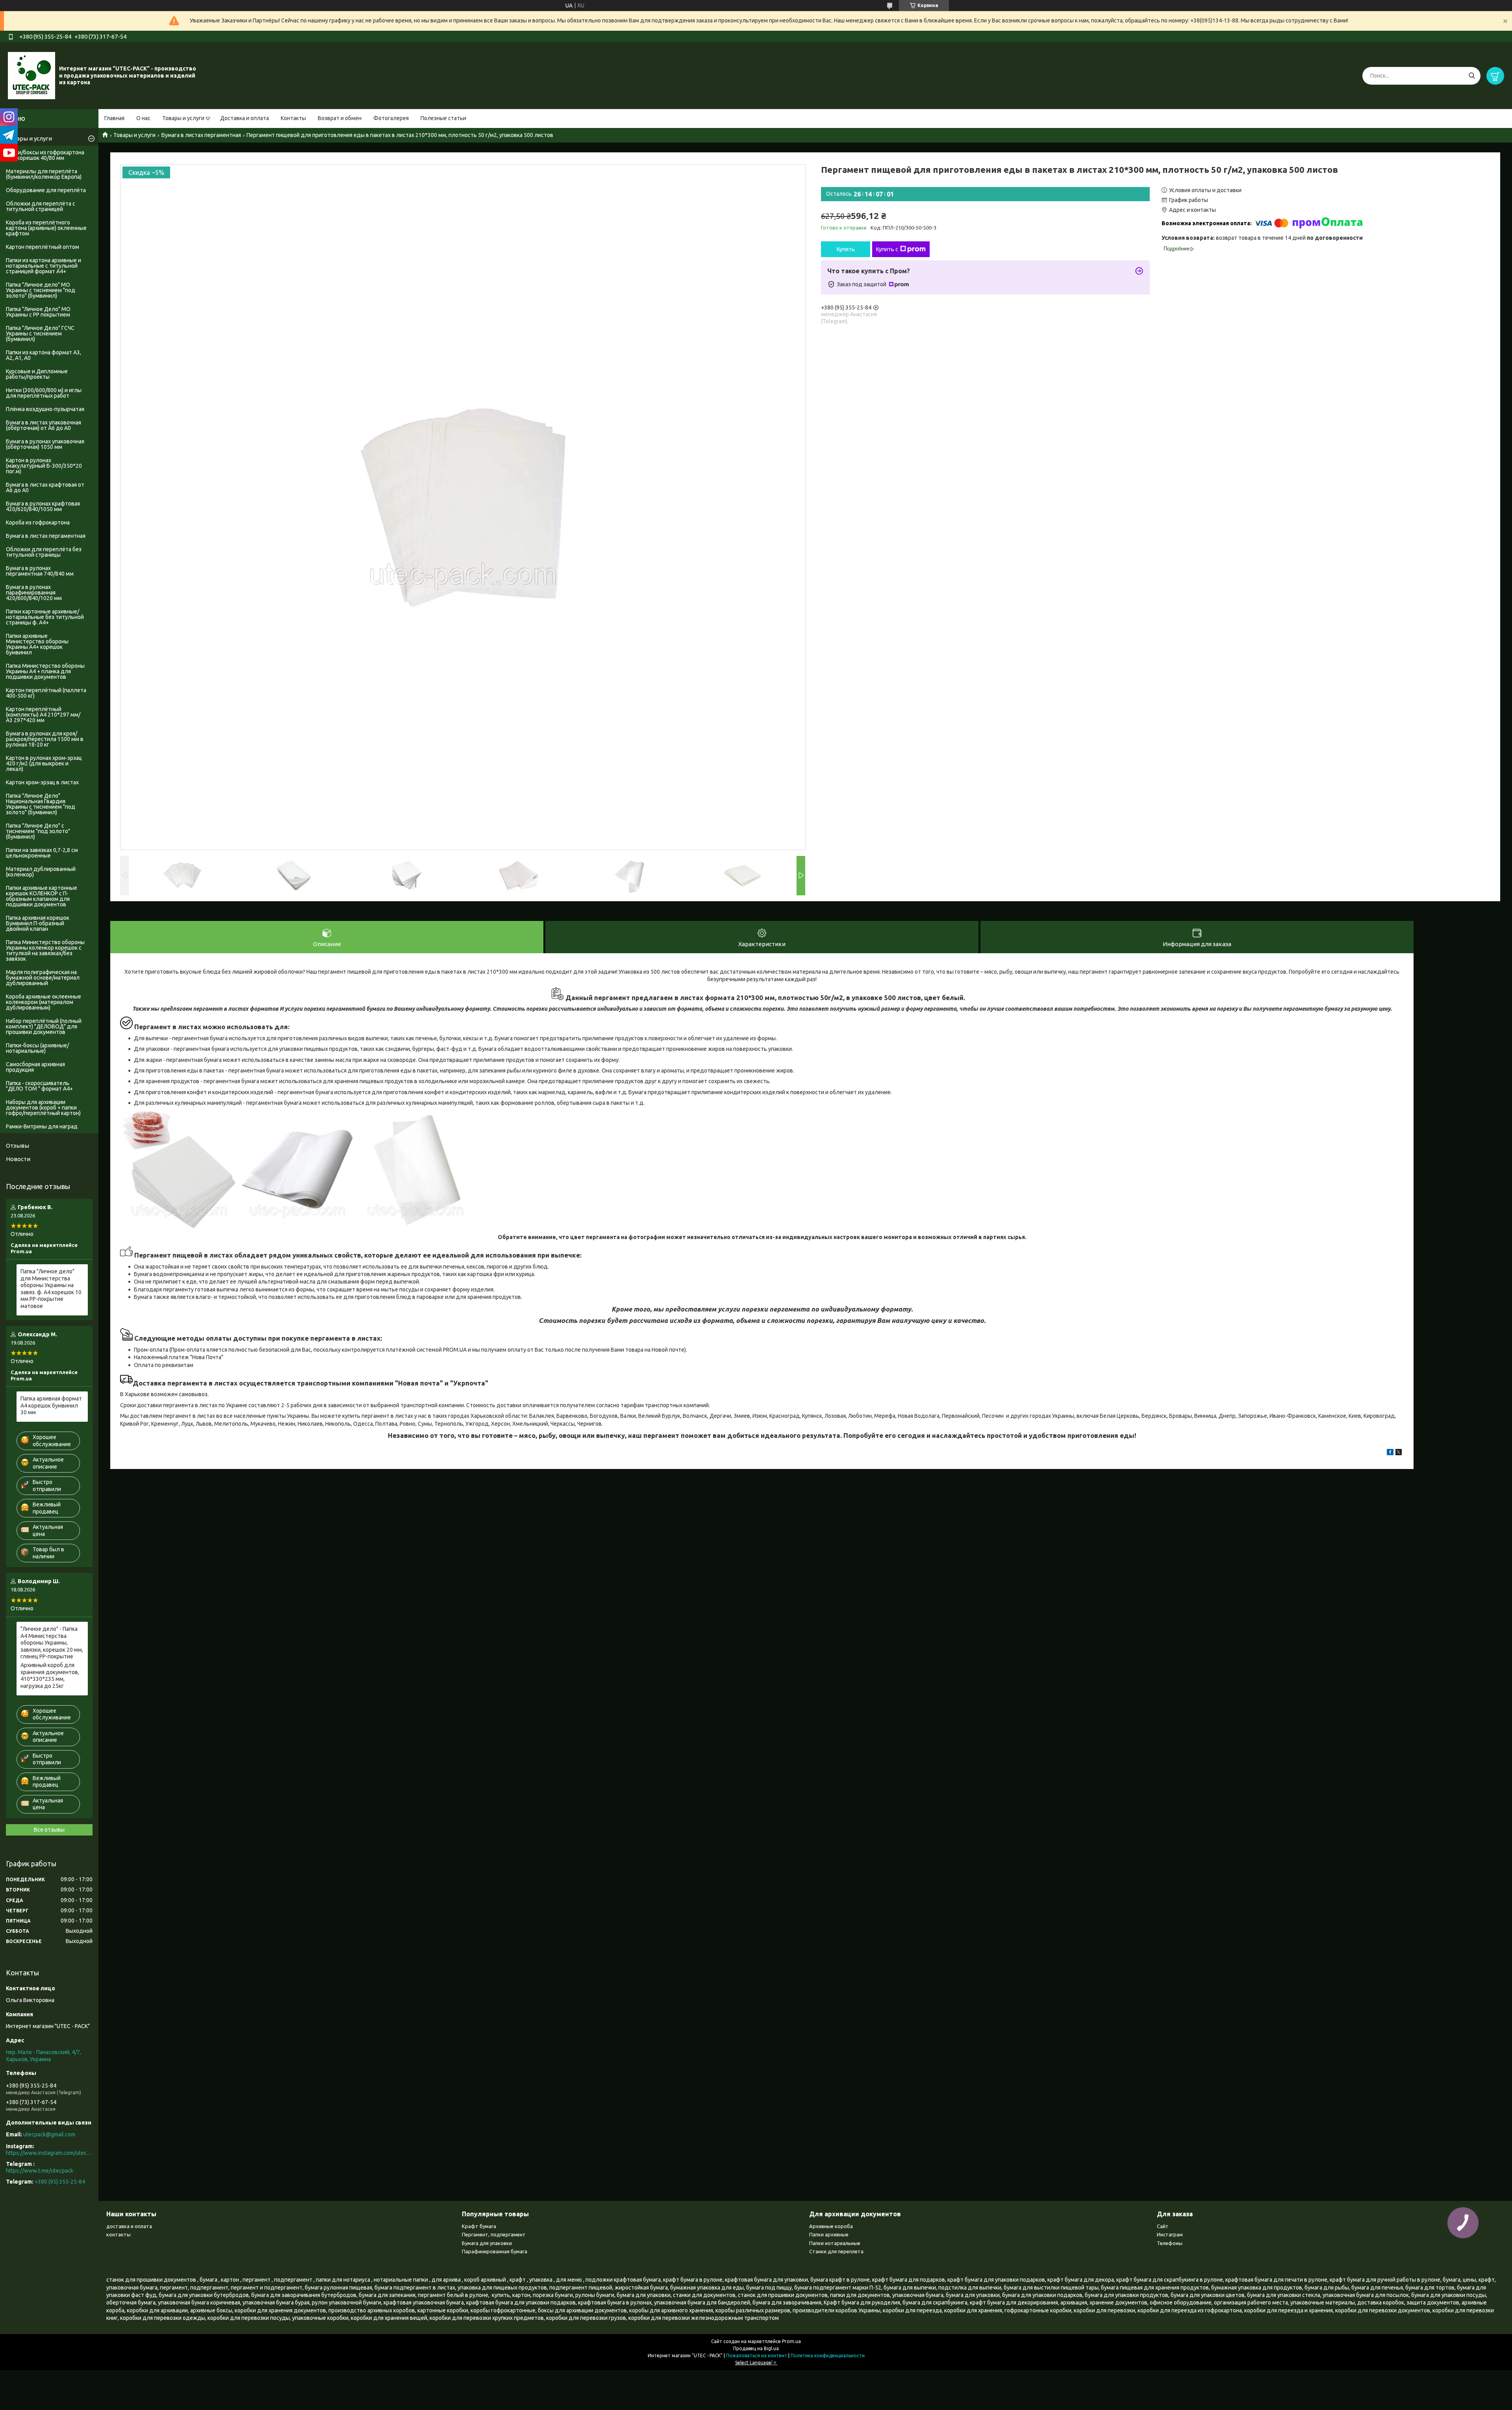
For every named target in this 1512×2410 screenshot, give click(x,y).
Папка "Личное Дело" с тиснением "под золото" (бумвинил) (38, 831)
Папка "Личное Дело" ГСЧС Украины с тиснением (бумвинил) (40, 333)
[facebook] (1390, 1453)
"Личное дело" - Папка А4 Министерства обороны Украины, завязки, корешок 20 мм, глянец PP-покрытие (52, 1643)
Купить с (887, 249)
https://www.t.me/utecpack (40, 2171)
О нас (143, 118)
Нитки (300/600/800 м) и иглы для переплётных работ (44, 393)
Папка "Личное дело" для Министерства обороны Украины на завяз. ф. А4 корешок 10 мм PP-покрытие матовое (51, 1289)
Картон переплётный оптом (43, 247)
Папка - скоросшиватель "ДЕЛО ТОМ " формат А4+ (39, 1086)
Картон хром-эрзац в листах (42, 782)
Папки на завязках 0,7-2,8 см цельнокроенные (42, 853)
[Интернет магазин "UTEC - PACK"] (31, 75)
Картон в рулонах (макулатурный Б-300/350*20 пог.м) (44, 466)
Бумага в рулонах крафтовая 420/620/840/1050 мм (43, 506)
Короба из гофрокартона (38, 522)
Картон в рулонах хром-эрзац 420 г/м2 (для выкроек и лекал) (44, 763)
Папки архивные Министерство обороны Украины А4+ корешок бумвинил (37, 644)
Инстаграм (1170, 2234)
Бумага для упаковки (487, 2243)
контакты (119, 2234)
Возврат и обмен (340, 118)
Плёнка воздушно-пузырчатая (45, 409)
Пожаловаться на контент (757, 2355)
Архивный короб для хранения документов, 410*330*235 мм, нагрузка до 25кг (50, 1676)
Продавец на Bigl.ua (756, 2348)
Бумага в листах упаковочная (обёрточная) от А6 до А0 (44, 425)
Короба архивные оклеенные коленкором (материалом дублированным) (44, 1002)
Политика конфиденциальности (828, 2355)
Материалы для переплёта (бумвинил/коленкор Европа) (44, 174)
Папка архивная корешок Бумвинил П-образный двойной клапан (38, 923)
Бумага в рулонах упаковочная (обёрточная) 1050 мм (45, 444)
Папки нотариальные (835, 2243)
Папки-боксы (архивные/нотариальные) (37, 1048)
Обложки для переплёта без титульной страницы (44, 552)
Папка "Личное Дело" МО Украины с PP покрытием (38, 312)
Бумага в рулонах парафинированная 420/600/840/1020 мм (34, 593)
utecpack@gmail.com (49, 2134)
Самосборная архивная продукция (35, 1067)
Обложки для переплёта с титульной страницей (41, 206)
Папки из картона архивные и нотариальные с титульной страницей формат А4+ (44, 266)
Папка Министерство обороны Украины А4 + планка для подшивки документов (45, 671)
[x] (1399, 1453)
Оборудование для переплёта (46, 190)
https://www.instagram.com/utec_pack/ (49, 2153)
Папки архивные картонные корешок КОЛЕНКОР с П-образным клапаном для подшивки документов (42, 896)
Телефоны (1170, 2243)
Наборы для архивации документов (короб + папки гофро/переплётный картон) (43, 1108)
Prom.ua (791, 2341)
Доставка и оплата (245, 118)
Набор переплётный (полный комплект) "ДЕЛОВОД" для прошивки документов (44, 1026)
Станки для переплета (836, 2251)
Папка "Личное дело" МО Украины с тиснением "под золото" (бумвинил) (41, 290)
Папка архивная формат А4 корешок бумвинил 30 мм (51, 1405)
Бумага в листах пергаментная (201, 135)
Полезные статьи (443, 118)
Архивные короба (831, 2226)
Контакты (293, 118)
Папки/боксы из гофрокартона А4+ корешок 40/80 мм (45, 155)
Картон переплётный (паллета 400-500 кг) (46, 693)
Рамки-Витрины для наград (42, 1126)
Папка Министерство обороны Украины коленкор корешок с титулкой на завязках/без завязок (45, 950)
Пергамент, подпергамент (494, 2234)
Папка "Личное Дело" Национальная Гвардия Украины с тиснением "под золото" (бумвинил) (41, 804)
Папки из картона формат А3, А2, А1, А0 (44, 355)
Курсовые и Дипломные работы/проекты (37, 374)
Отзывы (18, 1146)
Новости (18, 1159)
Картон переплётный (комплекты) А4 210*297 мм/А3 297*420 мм (43, 715)
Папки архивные (829, 2234)
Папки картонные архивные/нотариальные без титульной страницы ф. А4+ (45, 617)
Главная (114, 118)
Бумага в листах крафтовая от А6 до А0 (45, 487)
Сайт (1163, 2226)
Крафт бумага (479, 2226)
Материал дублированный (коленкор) (41, 872)
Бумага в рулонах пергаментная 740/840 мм (40, 571)
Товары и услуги (183, 118)
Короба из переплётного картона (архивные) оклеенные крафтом (46, 228)
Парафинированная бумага (495, 2251)
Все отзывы (49, 1830)
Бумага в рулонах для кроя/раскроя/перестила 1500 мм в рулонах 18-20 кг (45, 739)
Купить (846, 249)
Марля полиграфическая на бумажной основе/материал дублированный (43, 978)
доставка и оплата (129, 2226)
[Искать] (1472, 76)
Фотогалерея (391, 118)
